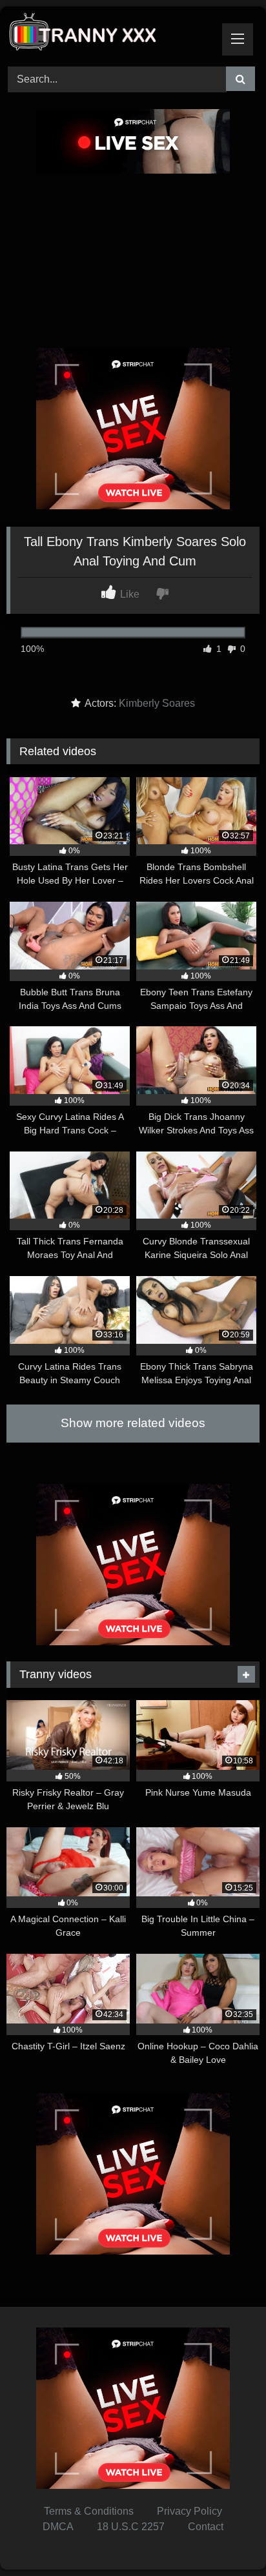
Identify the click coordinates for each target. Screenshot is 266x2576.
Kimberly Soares (157, 703)
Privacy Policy (189, 2511)
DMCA (58, 2527)
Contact (206, 2527)
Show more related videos (133, 1423)
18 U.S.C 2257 (131, 2527)
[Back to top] (226, 2538)
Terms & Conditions (89, 2511)
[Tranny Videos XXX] (109, 35)
